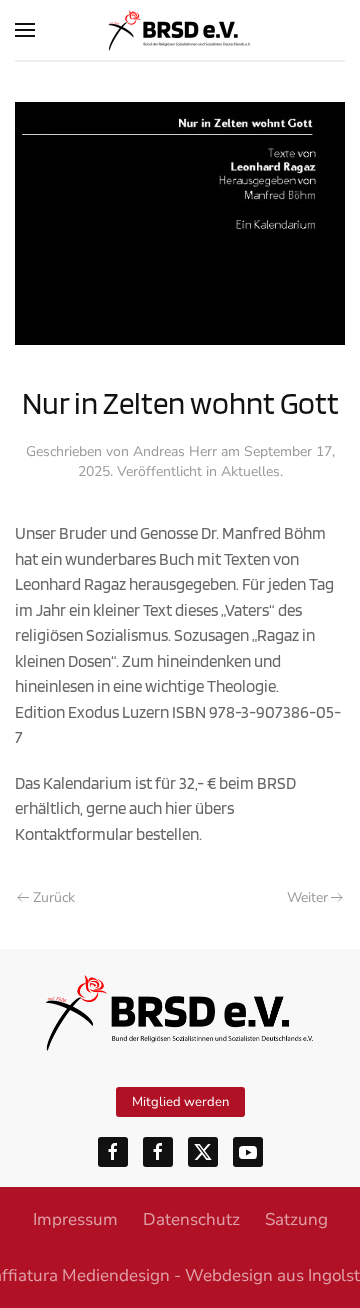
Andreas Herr (175, 451)
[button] (25, 30)
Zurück (54, 897)
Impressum (75, 1219)
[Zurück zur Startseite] (180, 30)
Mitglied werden (180, 1102)
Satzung (296, 1219)
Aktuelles (250, 471)
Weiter (307, 897)
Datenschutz (191, 1219)
